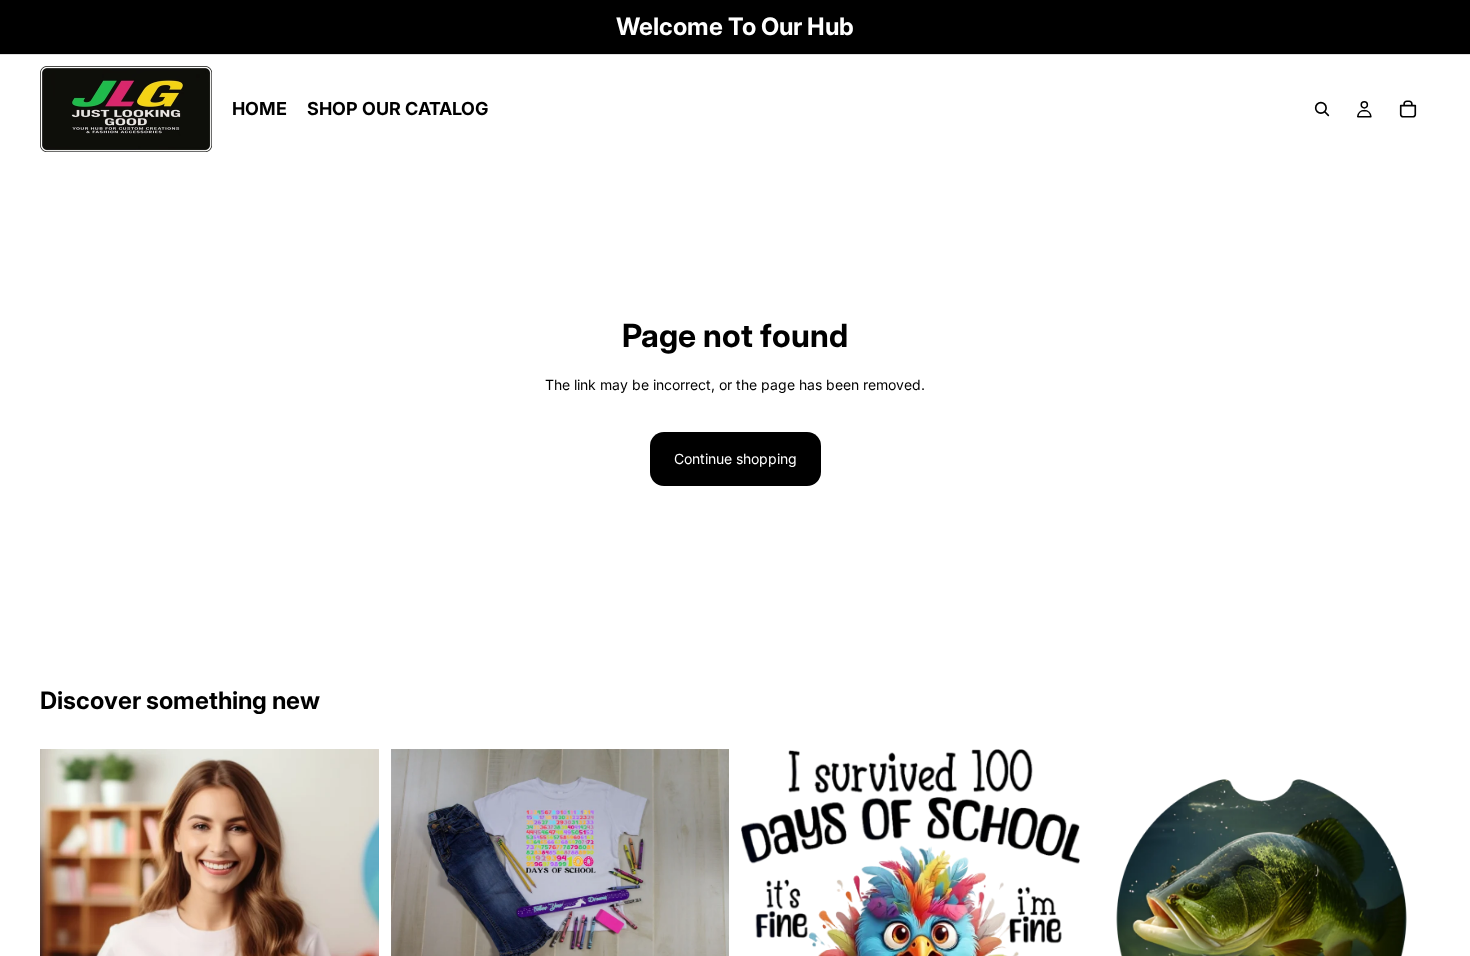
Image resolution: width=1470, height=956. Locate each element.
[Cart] (1408, 109)
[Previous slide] (1122, 919)
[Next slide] (1400, 919)
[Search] (1322, 109)
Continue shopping (735, 458)
